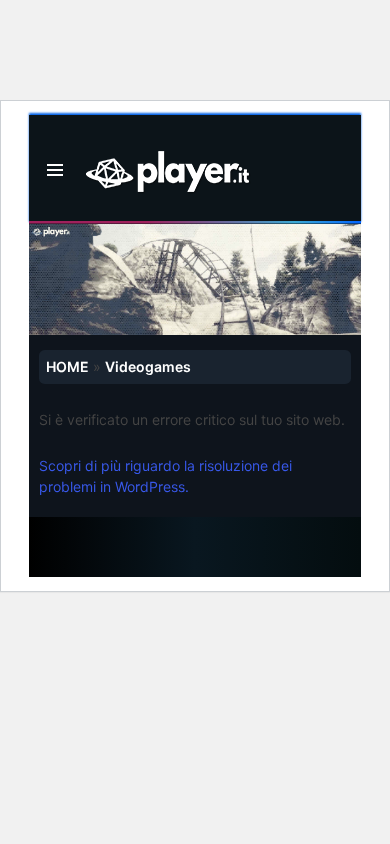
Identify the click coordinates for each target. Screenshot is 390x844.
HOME (67, 366)
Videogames (148, 366)
